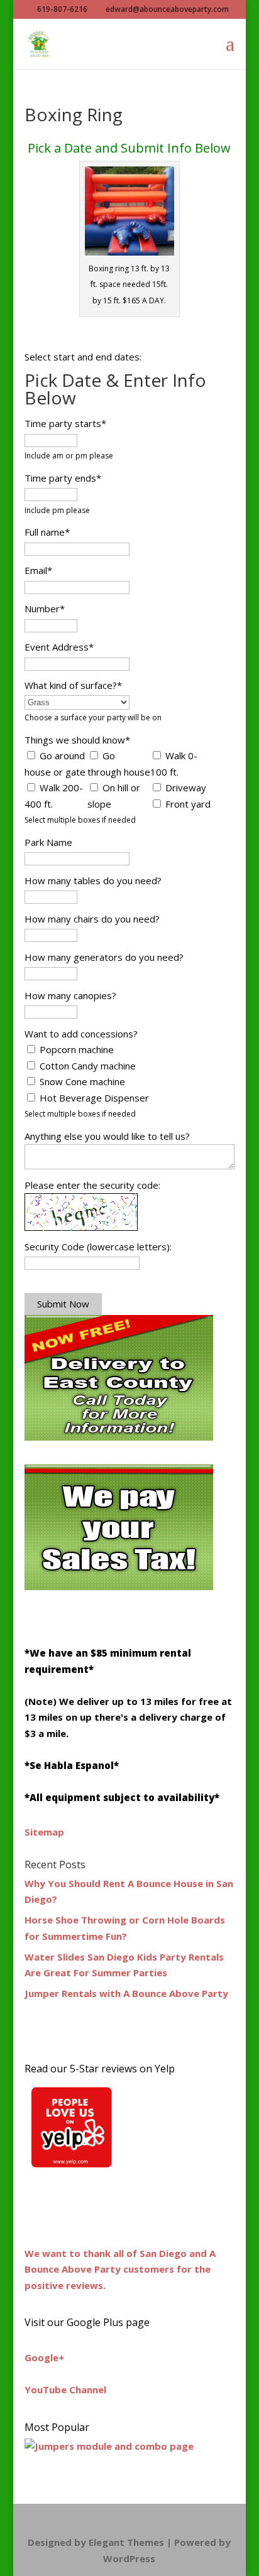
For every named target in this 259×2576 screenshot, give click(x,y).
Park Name (48, 842)
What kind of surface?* (73, 685)
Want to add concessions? (81, 1034)
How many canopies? (70, 995)
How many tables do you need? (93, 880)
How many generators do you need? (104, 957)
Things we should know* (77, 740)
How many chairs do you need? (92, 919)
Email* (38, 570)
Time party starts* (65, 423)
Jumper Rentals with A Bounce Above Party (126, 1993)
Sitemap (44, 1832)
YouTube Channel (65, 2389)
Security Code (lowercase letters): (98, 1247)
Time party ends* (63, 478)
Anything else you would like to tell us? (107, 1136)
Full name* (47, 532)
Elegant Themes (126, 2542)
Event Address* (59, 647)
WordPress (129, 2558)
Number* (45, 609)
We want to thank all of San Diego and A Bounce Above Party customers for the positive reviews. (120, 2269)
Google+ (44, 2357)
